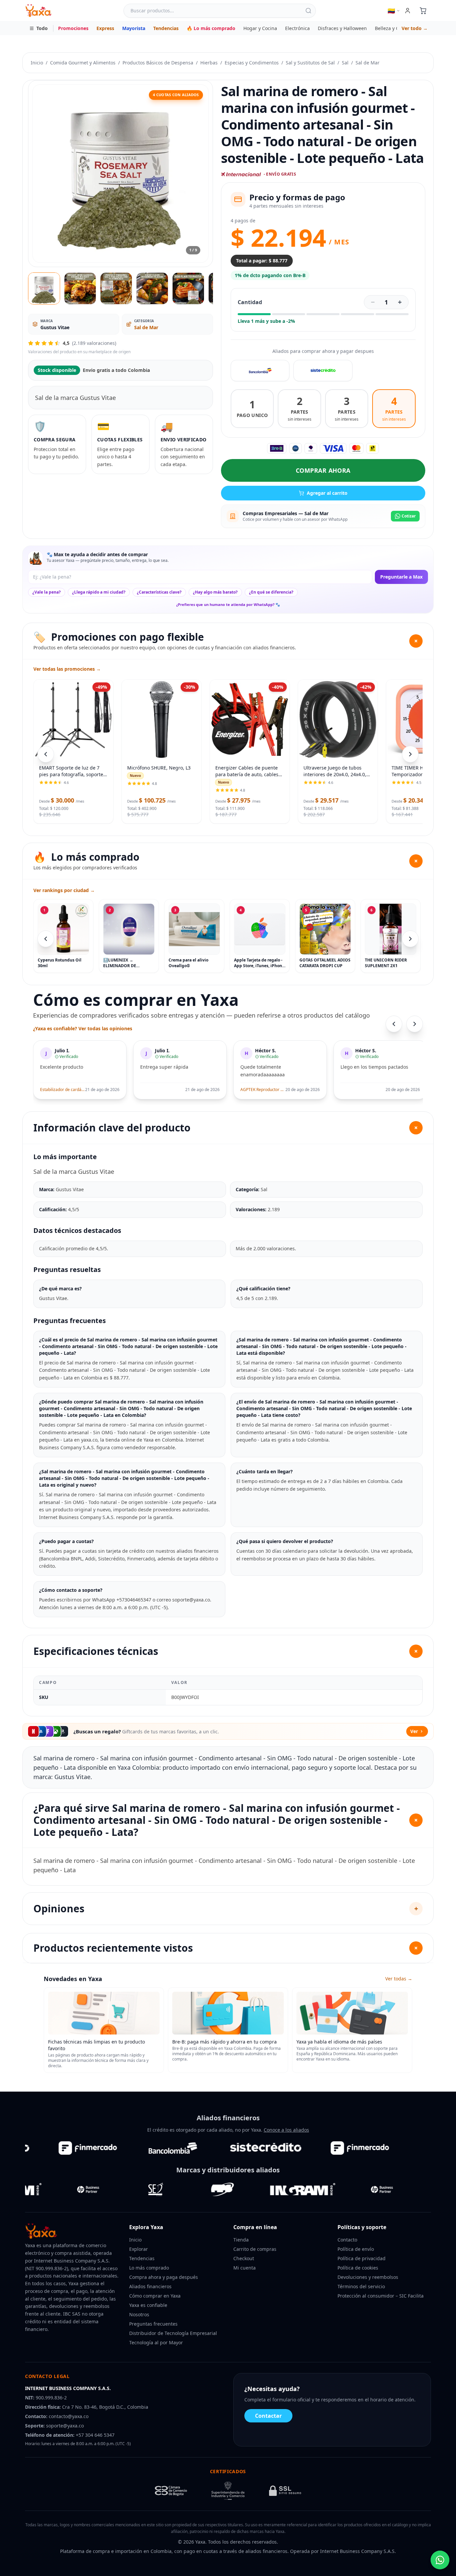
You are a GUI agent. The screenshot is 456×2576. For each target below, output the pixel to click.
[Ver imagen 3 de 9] (116, 288)
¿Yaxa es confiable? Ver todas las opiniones (83, 1028)
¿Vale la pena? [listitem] (47, 592)
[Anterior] (46, 939)
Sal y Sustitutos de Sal (310, 63)
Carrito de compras (255, 2249)
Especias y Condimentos (252, 63)
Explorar (139, 2249)
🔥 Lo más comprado (211, 28)
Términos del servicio (361, 2286)
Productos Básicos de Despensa (158, 63)
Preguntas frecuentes (153, 2324)
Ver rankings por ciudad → (64, 890)
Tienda (241, 2240)
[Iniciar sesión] (408, 11)
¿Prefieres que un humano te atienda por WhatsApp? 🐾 (228, 604)
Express (105, 28)
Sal (345, 63)
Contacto (347, 2240)
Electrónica (297, 28)
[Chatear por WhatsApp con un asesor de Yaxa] (440, 2560)
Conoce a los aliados (286, 2130)
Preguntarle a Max (401, 577)
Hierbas (209, 63)
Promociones (73, 28)
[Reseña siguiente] (415, 1024)
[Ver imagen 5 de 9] (188, 288)
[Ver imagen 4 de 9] (152, 288)
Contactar (268, 2416)
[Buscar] (308, 11)
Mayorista (134, 28)
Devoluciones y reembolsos (368, 2277)
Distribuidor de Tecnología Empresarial (173, 2333)
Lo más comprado (149, 2268)
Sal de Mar (368, 63)
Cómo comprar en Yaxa (155, 2296)
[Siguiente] (410, 939)
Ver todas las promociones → (67, 669)
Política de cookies (358, 2268)
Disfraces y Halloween (342, 28)
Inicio (37, 63)
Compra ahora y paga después (164, 2277)
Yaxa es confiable (148, 2305)
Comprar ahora (323, 470)
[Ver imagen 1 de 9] (44, 288)
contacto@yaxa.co (69, 2416)
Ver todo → (415, 28)
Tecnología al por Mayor (156, 2342)
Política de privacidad (362, 2258)
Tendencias (166, 28)
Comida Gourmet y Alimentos (83, 63)
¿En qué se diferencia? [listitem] (271, 592)
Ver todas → (399, 1979)
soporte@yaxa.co (65, 2426)
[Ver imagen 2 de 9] (80, 288)
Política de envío (356, 2249)
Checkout (244, 2258)
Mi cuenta (245, 2268)
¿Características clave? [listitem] (159, 592)
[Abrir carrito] (423, 11)
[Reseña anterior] (394, 1024)
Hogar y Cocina (260, 28)
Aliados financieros (150, 2286)
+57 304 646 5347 (95, 2435)
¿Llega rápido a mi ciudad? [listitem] (99, 592)
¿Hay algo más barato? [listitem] (215, 592)
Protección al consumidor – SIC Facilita (381, 2296)
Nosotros (139, 2314)
